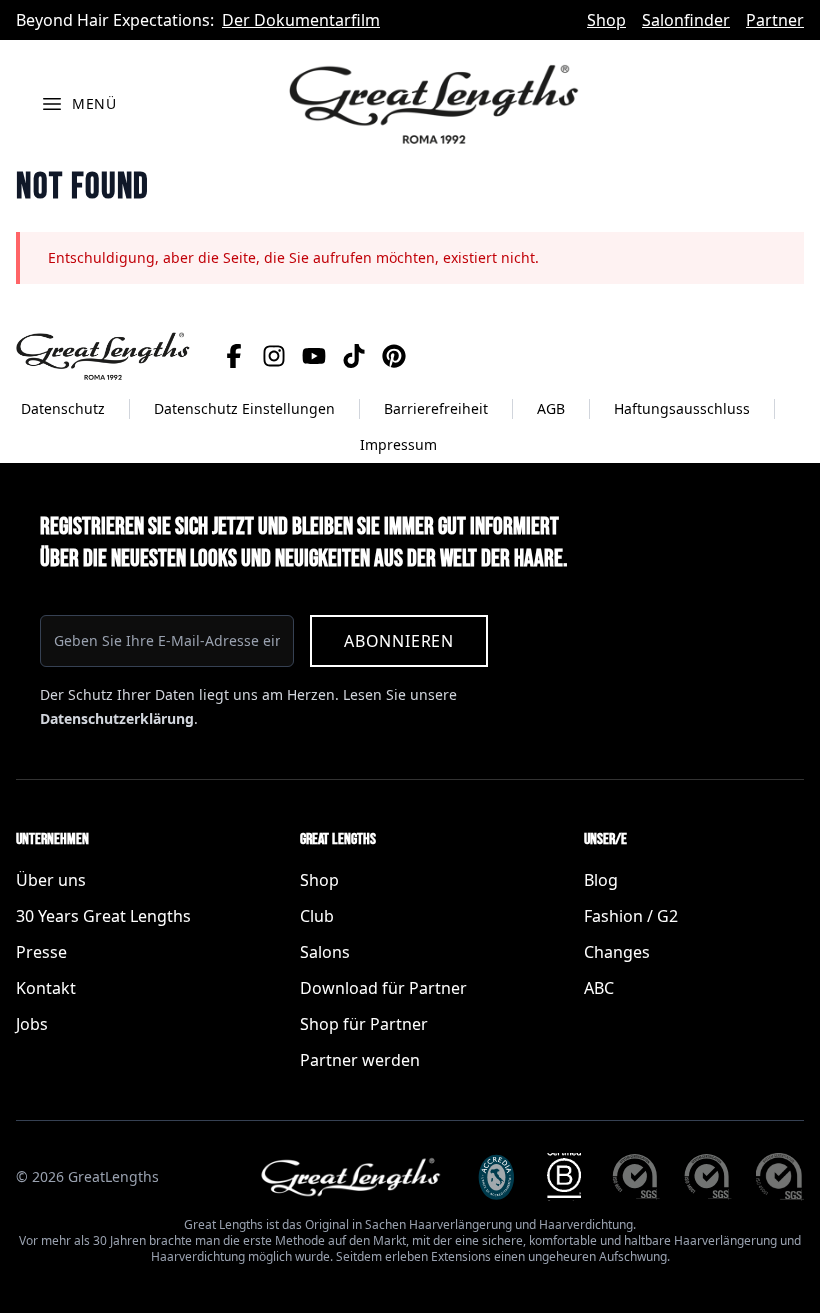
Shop (606, 20)
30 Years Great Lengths (103, 916)
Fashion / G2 (631, 916)
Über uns (51, 880)
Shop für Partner (364, 1024)
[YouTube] (314, 356)
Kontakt (46, 988)
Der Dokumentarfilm (301, 20)
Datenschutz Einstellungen (244, 408)
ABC (599, 988)
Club (317, 916)
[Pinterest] (394, 356)
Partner (775, 20)
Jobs (32, 1024)
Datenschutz (63, 408)
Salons (325, 952)
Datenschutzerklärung (117, 718)
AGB (551, 408)
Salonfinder (686, 20)
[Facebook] (234, 356)
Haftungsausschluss (682, 408)
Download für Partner (383, 988)
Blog (601, 880)
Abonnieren (399, 641)
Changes (617, 952)
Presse (41, 952)
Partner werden (360, 1060)
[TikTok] (354, 356)
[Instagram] (274, 356)
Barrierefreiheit (436, 408)
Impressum (398, 444)
